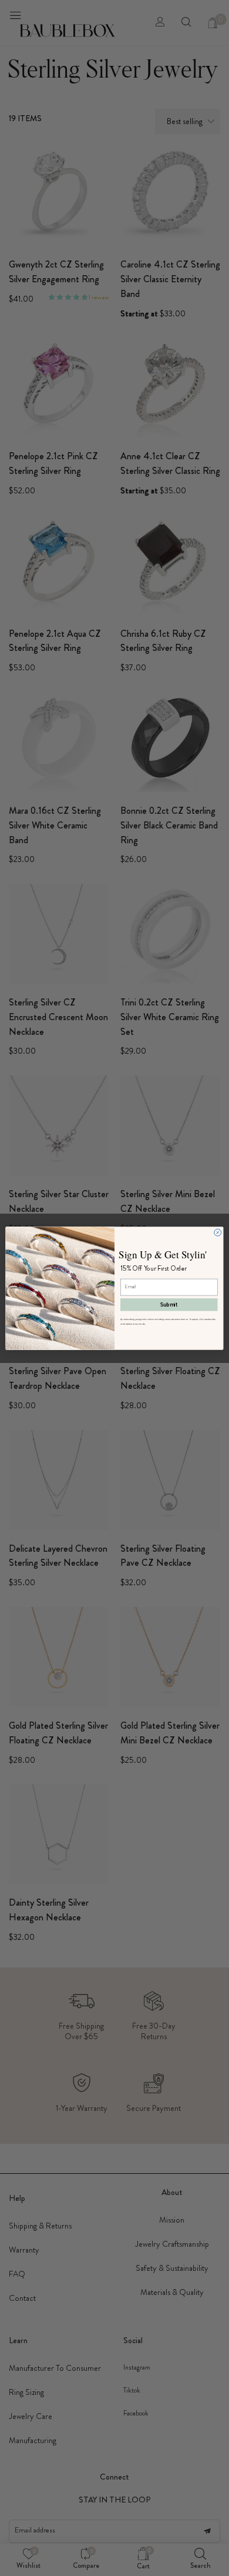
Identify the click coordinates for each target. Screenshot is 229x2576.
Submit (169, 1304)
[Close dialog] (218, 1232)
